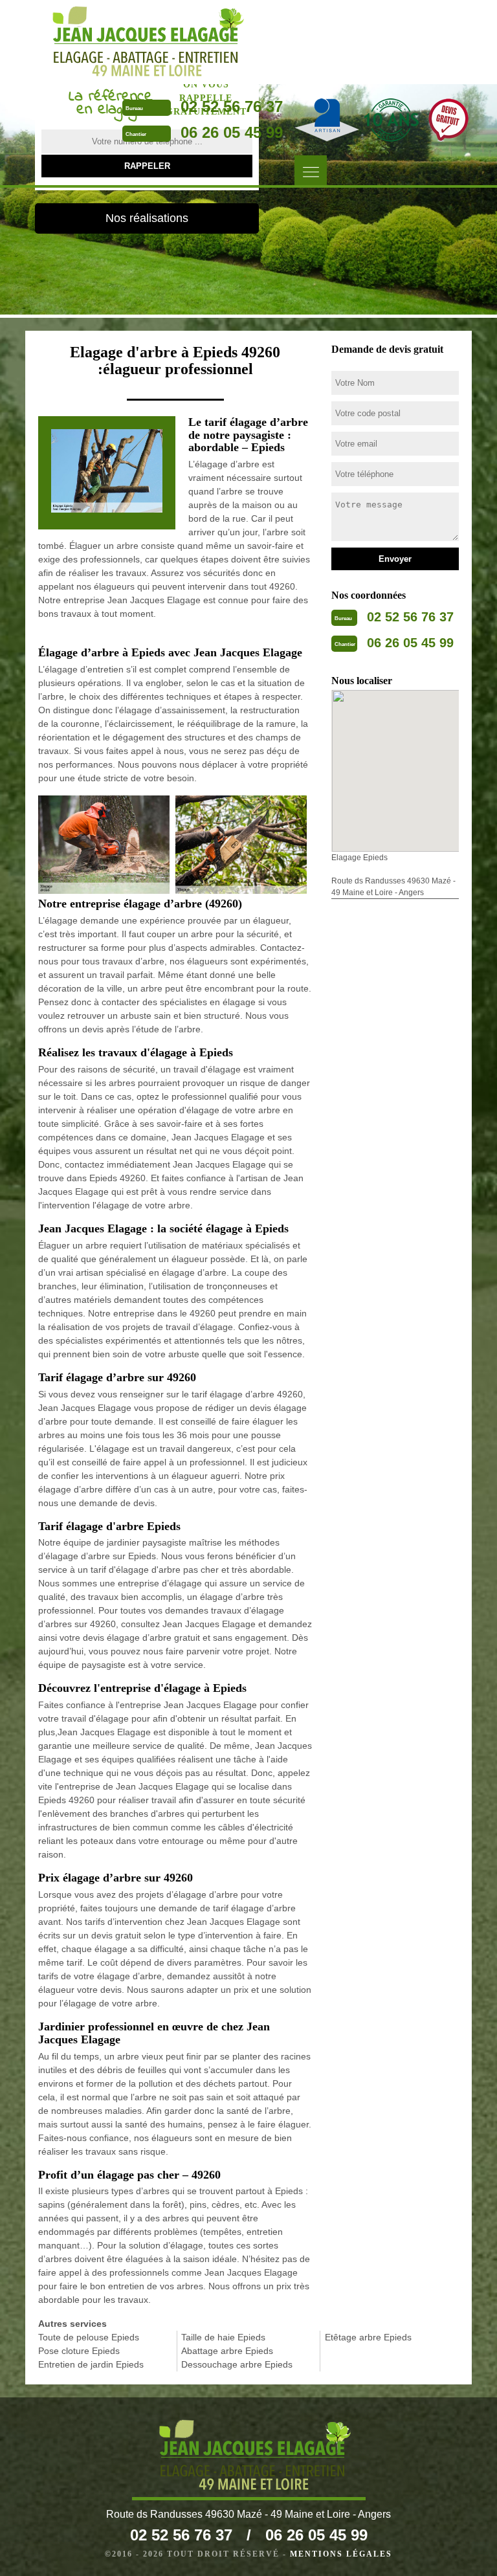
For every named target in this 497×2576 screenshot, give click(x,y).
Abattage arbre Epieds (227, 2351)
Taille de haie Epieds (223, 2337)
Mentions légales (341, 2554)
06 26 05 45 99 (232, 132)
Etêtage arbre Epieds (368, 2337)
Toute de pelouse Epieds (89, 2337)
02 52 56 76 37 (232, 106)
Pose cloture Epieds (79, 2351)
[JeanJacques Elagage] (142, 42)
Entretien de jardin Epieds (91, 2364)
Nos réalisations (147, 218)
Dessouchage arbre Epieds (237, 2364)
